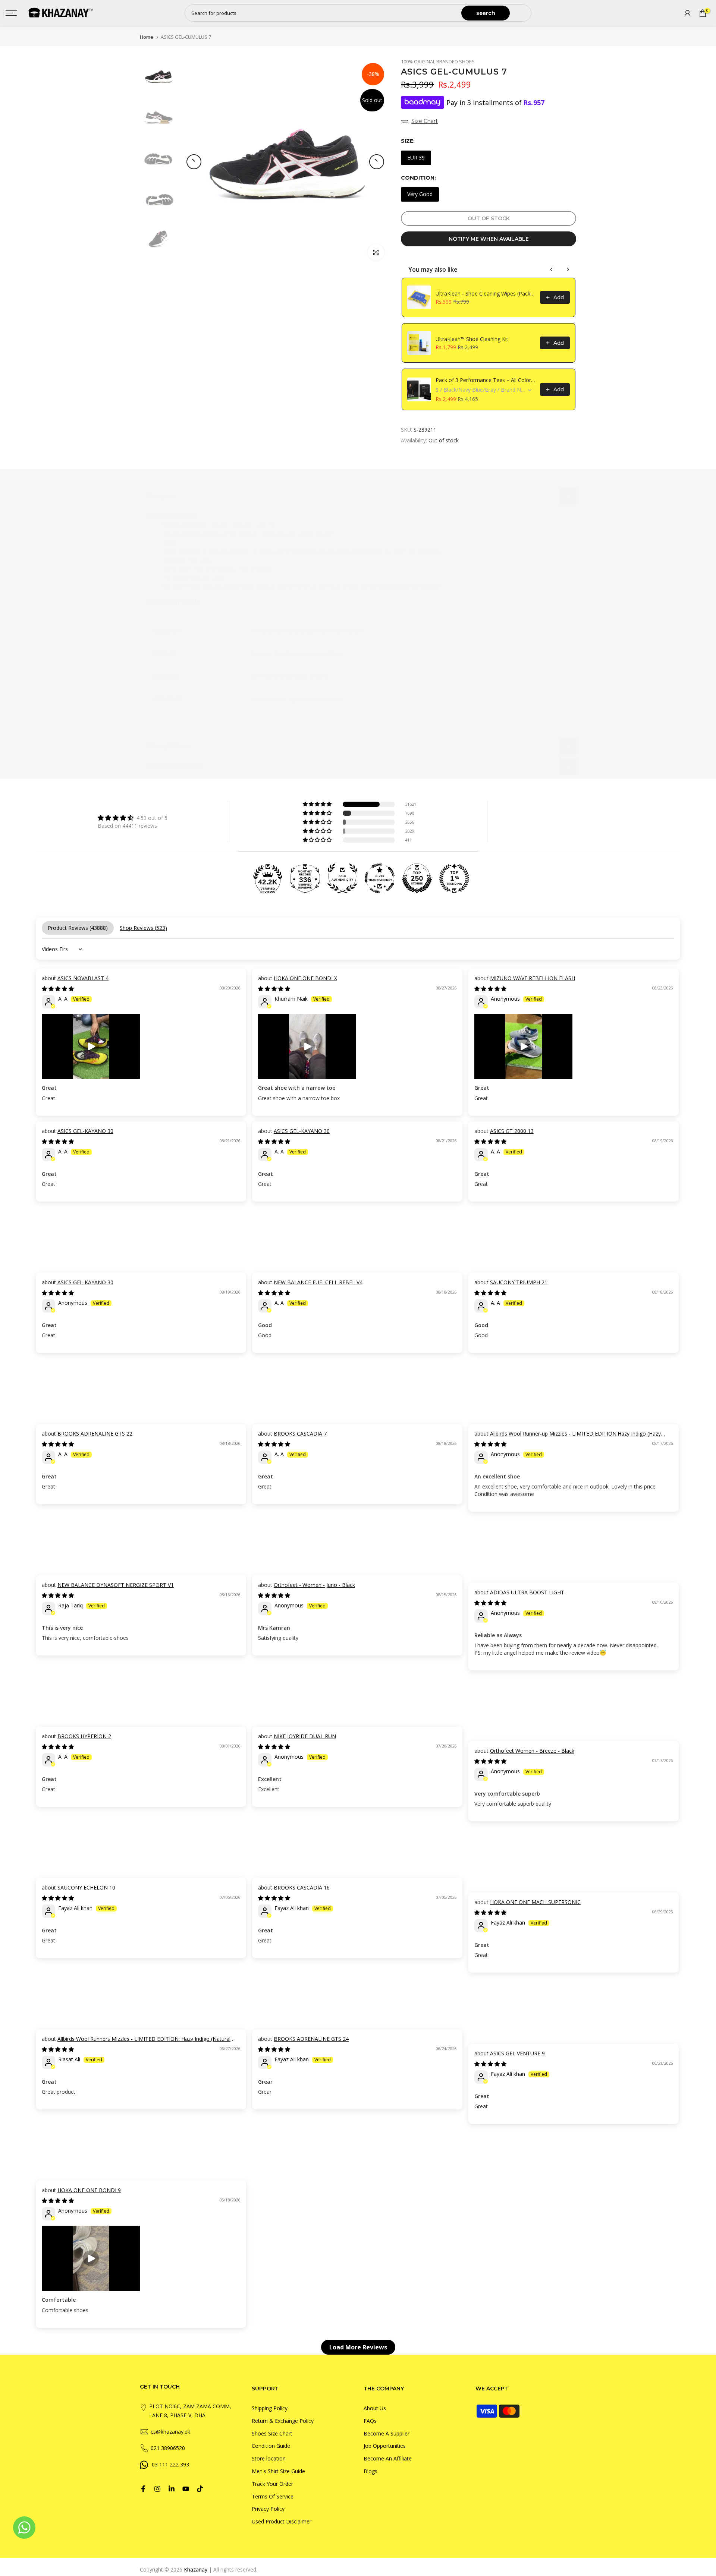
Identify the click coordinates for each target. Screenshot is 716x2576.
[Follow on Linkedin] (172, 2489)
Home (147, 37)
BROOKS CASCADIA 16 (302, 1887)
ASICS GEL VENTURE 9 (517, 2053)
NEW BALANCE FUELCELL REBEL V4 (318, 1282)
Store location (269, 2458)
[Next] (377, 162)
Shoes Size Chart (272, 2433)
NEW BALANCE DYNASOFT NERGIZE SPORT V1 (116, 1585)
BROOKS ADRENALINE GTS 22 (95, 1434)
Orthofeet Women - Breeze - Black (532, 1751)
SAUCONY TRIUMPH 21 (519, 1282)
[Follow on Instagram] (157, 2489)
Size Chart (425, 121)
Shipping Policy (270, 2408)
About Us (375, 2408)
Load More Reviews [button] (358, 2347)
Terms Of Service (273, 2496)
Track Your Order (272, 2484)
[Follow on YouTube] (186, 2489)
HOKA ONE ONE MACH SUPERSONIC (535, 1902)
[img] (133, 818)
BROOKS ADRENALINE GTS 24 (311, 2039)
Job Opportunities (385, 2446)
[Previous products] (552, 269)
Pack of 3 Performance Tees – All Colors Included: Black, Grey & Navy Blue (486, 380)
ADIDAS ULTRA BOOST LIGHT (527, 1592)
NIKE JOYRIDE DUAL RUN (305, 1736)
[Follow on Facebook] (143, 2489)
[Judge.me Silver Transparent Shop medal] (380, 878)
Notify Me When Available (489, 239)
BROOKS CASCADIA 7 (300, 1434)
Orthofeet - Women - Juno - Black (314, 1585)
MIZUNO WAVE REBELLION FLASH (533, 978)
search (486, 13)
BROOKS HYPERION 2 (84, 1736)
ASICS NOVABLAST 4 (83, 978)
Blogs (370, 2471)
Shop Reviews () (143, 928)
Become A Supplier (387, 2433)
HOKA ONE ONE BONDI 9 (89, 2190)
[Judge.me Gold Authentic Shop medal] (342, 878)
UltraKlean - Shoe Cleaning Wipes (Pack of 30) (486, 293)
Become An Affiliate (388, 2458)
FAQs (370, 2421)
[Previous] (194, 162)
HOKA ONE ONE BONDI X (305, 978)
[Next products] (568, 269)
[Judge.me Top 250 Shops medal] (417, 878)
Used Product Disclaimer (282, 2521)
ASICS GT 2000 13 (512, 1131)
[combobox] (324, 13)
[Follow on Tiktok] (200, 2489)
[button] (318, 804)
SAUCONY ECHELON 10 (86, 1887)
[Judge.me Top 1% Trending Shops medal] (454, 878)
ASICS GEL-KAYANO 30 (85, 1131)
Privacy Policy (268, 2509)
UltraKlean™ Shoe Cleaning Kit (472, 339)
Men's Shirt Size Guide (278, 2471)
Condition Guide (271, 2446)
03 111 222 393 (170, 2464)
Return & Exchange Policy (283, 2421)
